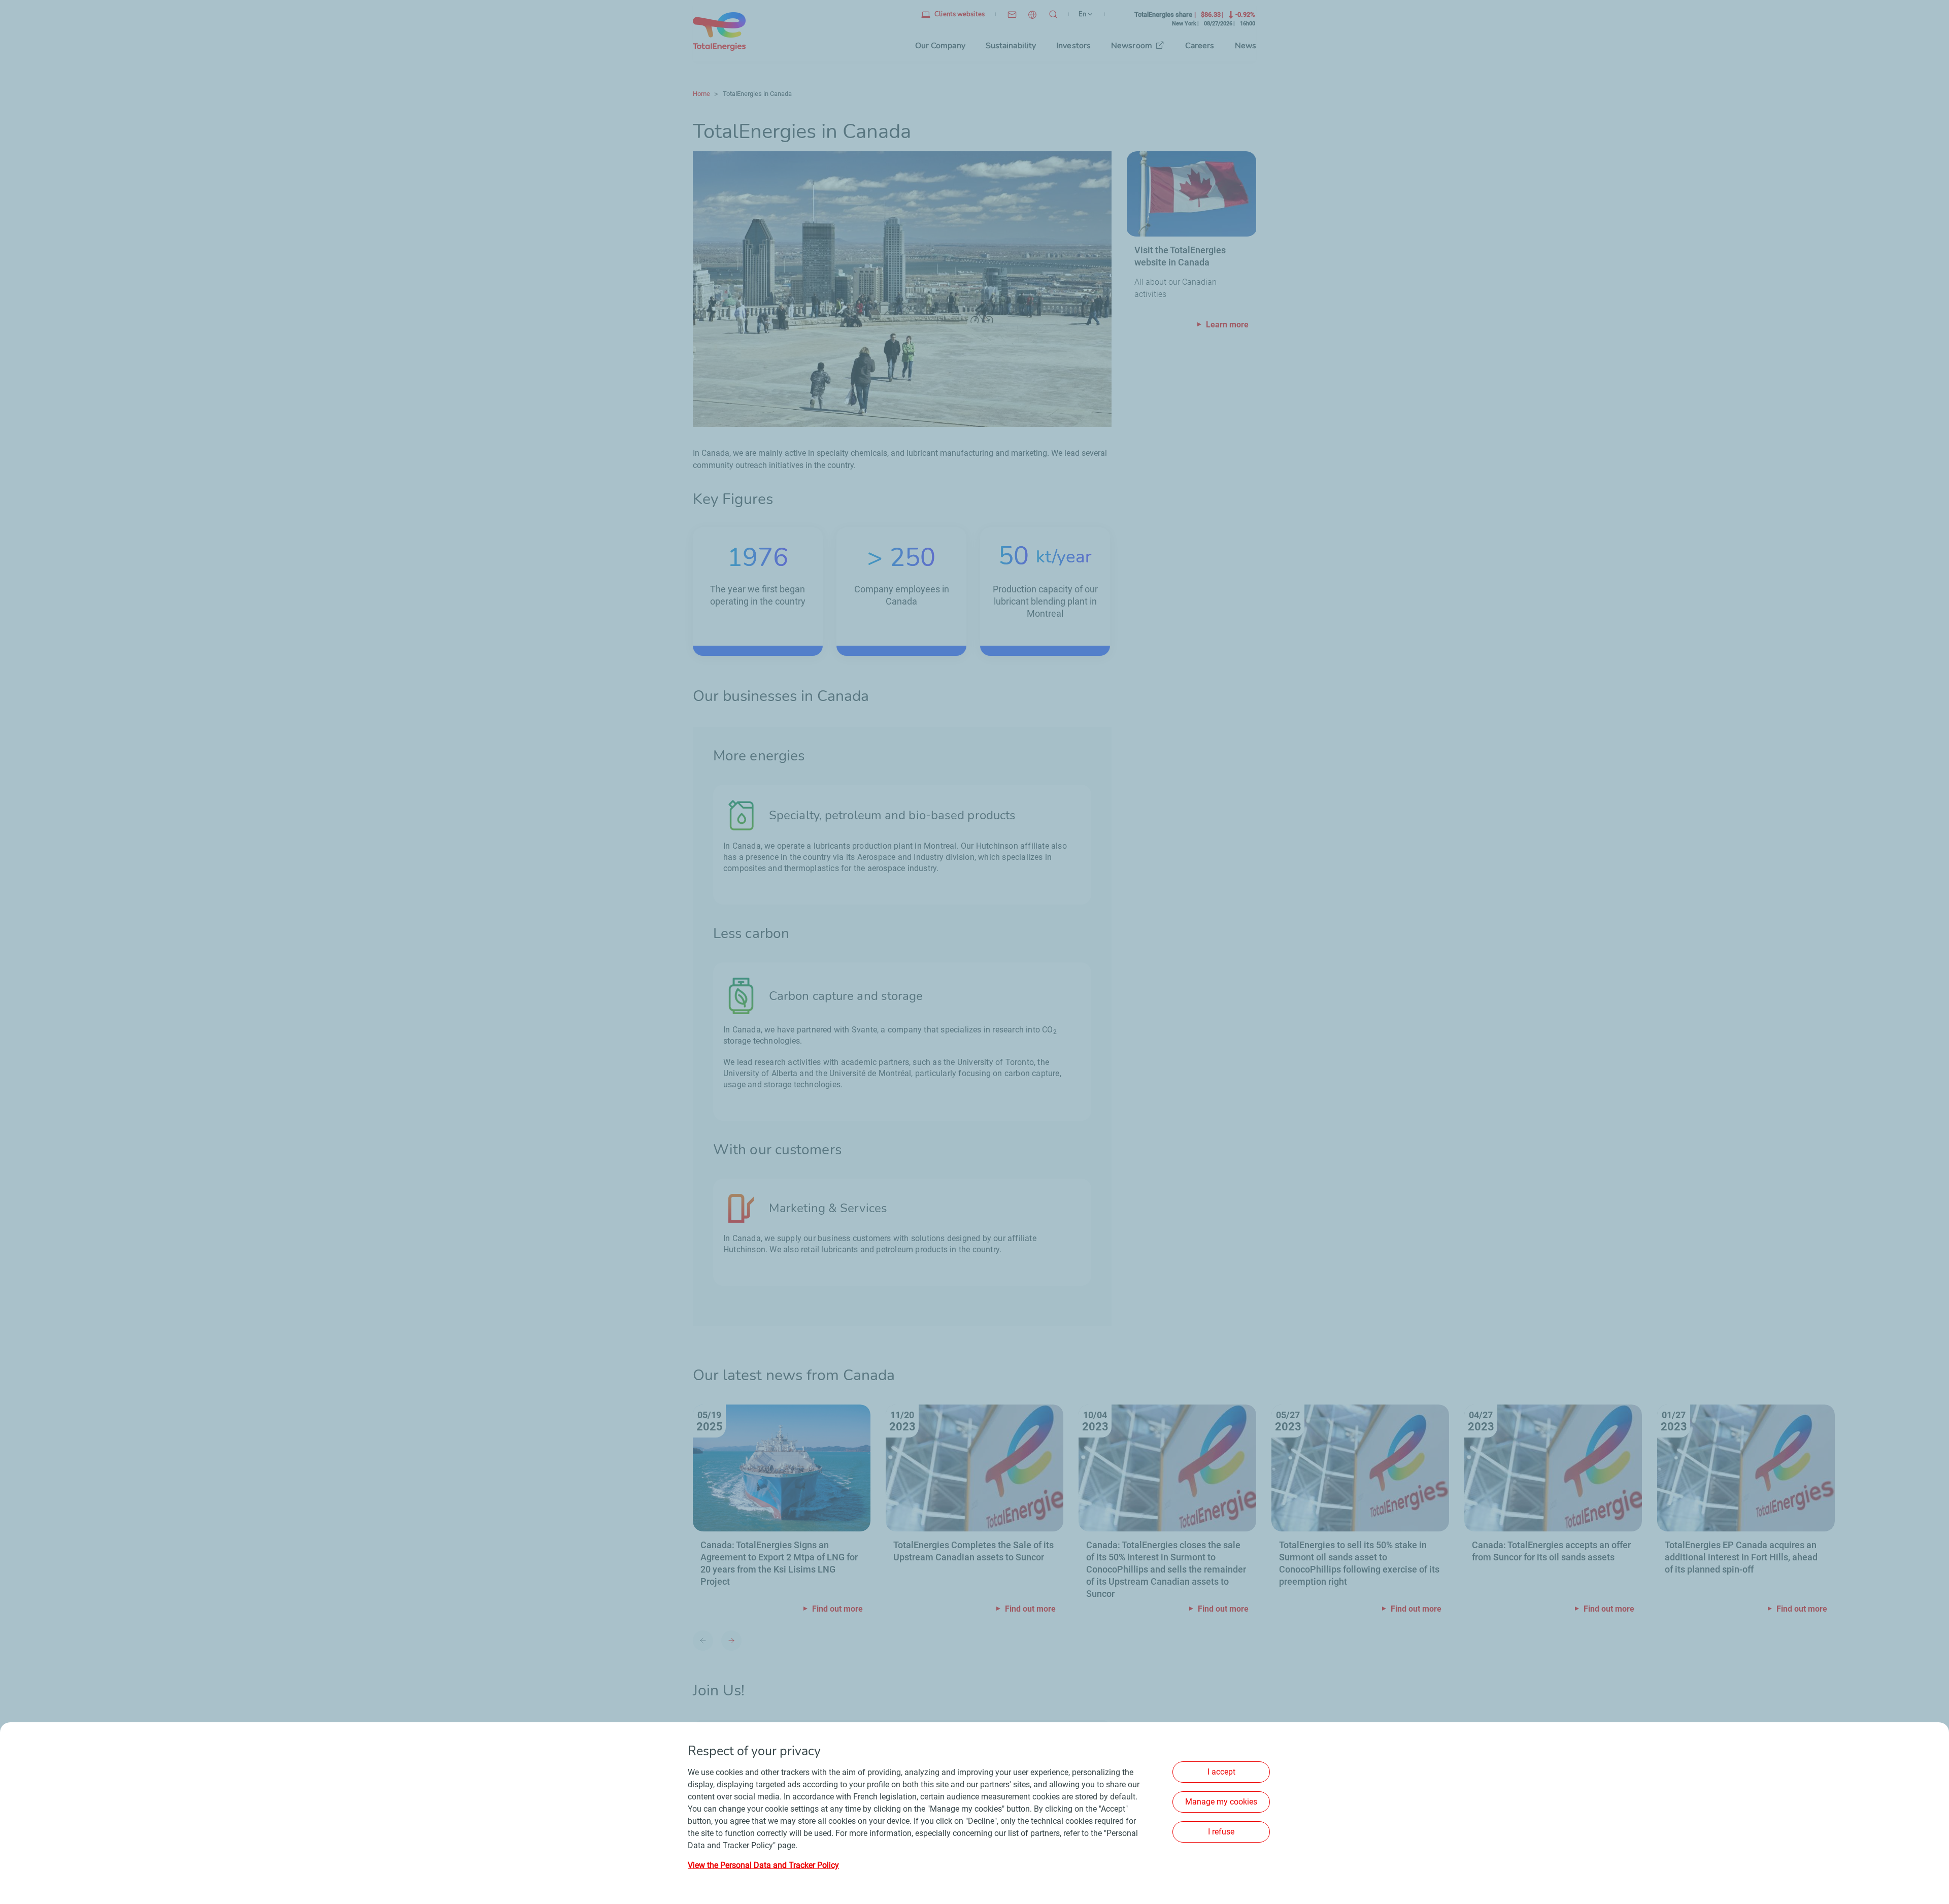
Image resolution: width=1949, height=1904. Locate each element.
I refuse (1221, 1832)
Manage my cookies (1221, 1802)
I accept (1221, 1772)
